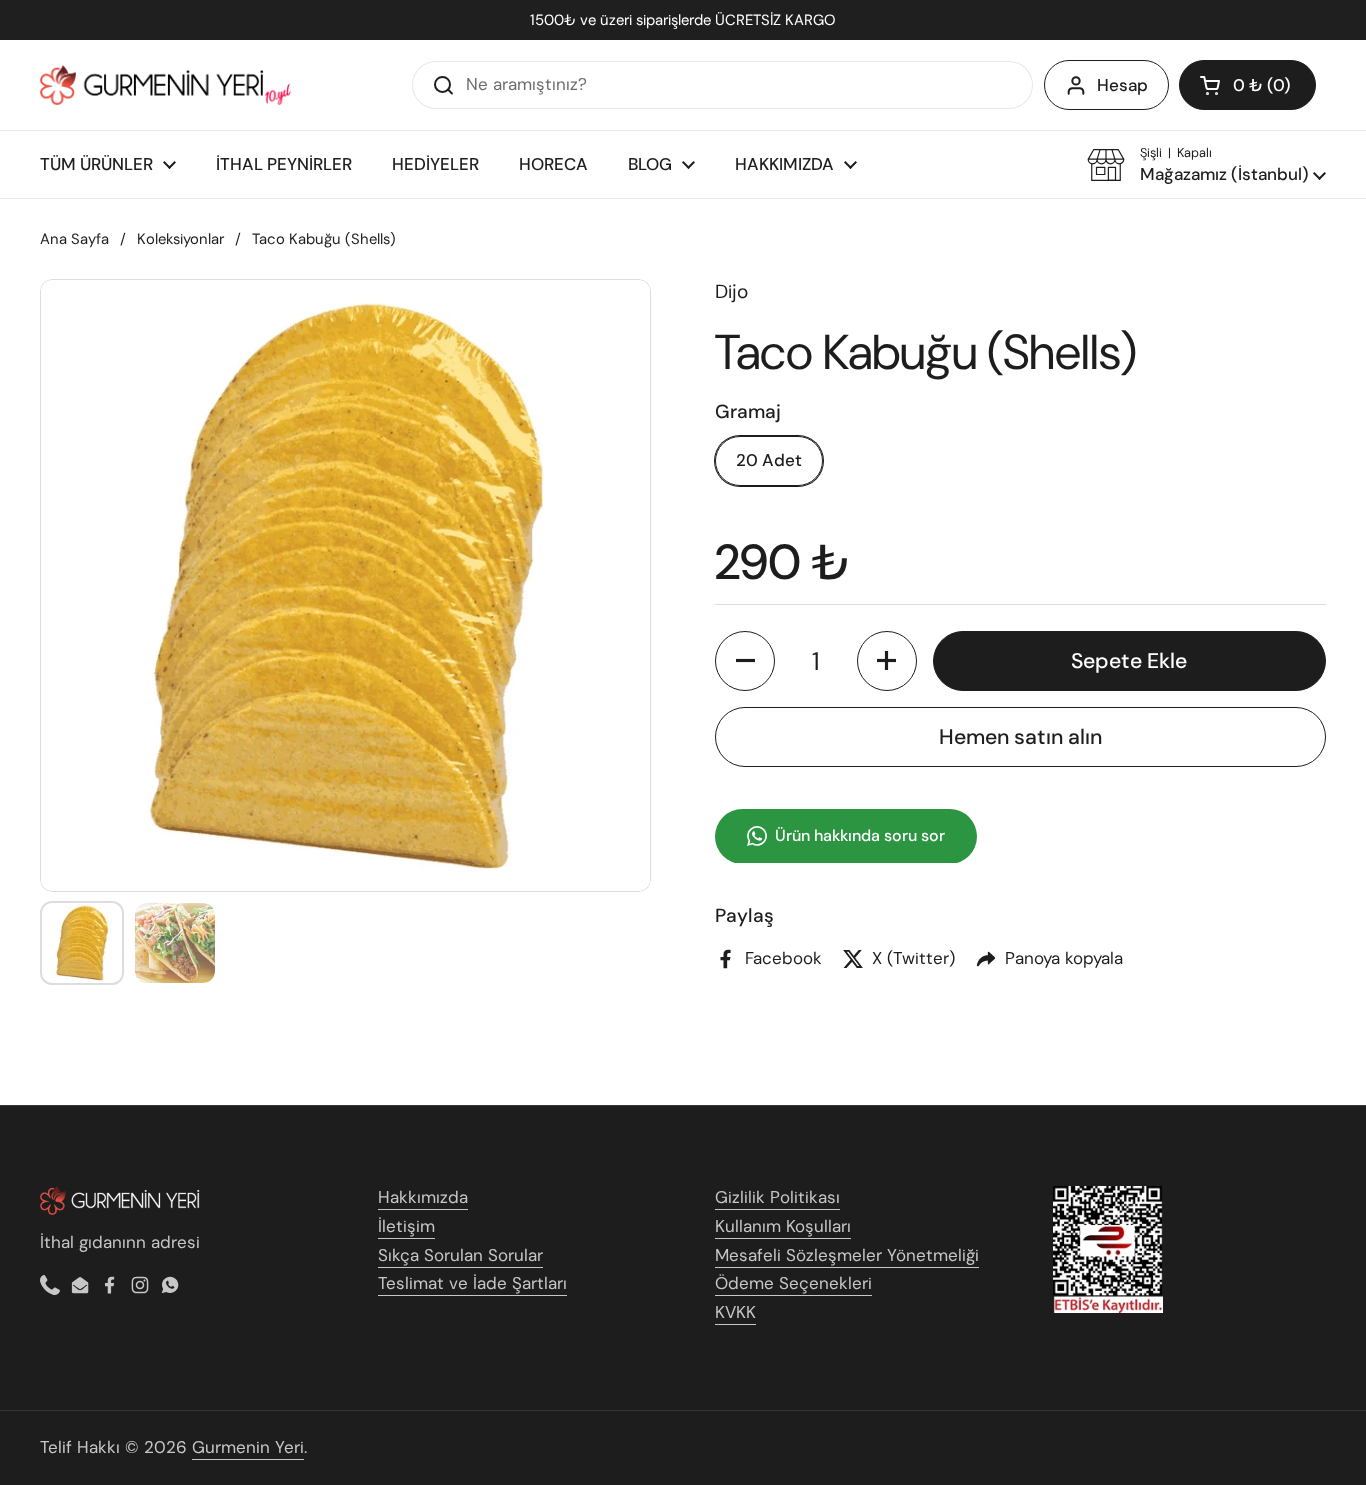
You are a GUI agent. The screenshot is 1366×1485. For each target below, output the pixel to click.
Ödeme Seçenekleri (793, 1283)
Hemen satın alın (1020, 736)
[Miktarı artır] (887, 661)
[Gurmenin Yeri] (165, 85)
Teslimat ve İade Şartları (472, 1283)
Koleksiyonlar (180, 239)
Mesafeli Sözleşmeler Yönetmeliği (847, 1255)
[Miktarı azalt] (745, 661)
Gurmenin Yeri (248, 1447)
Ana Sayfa (74, 239)
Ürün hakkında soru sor (860, 835)
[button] (1247, 85)
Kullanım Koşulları (783, 1226)
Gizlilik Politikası (777, 1197)
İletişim (406, 1226)
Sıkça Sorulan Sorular (460, 1255)
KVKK (735, 1312)
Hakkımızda (423, 1197)
